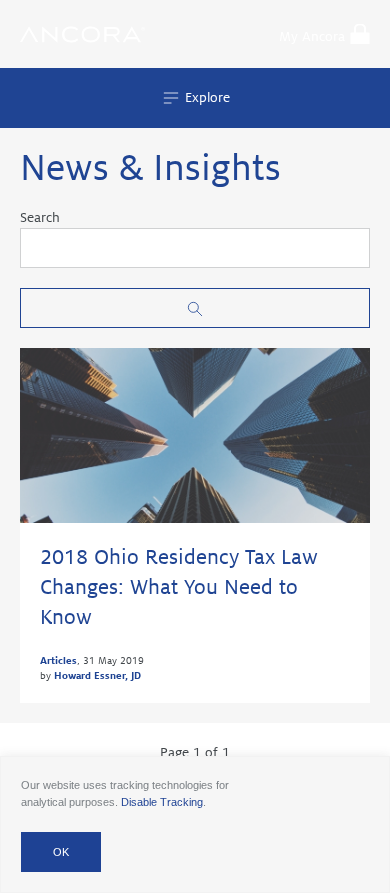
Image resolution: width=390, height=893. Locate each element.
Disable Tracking (162, 802)
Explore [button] (205, 97)
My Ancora (312, 36)
